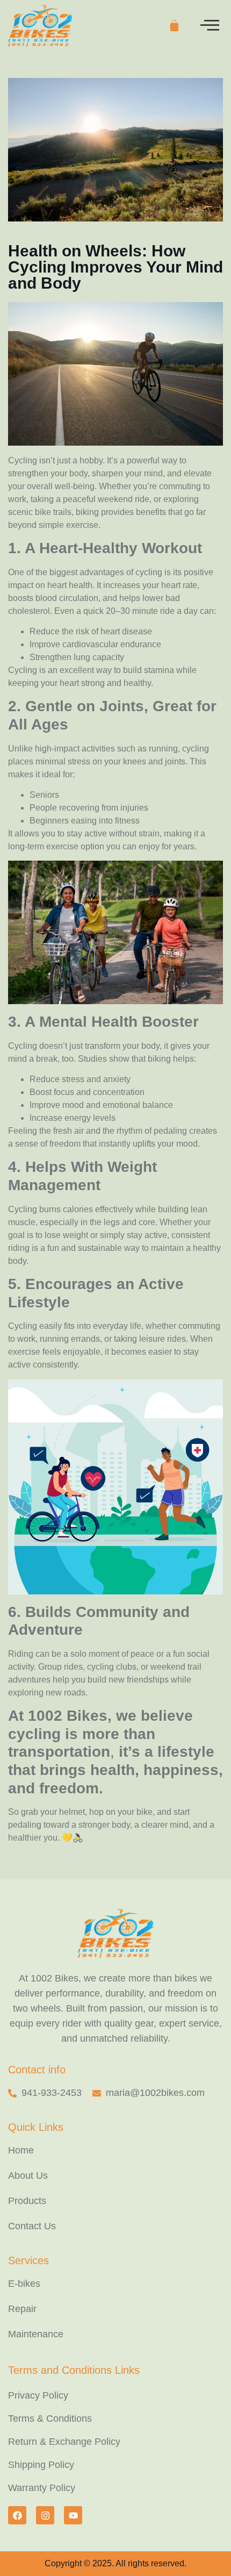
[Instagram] (45, 2515)
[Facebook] (17, 2515)
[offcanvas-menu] (210, 26)
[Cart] (174, 26)
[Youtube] (73, 2515)
